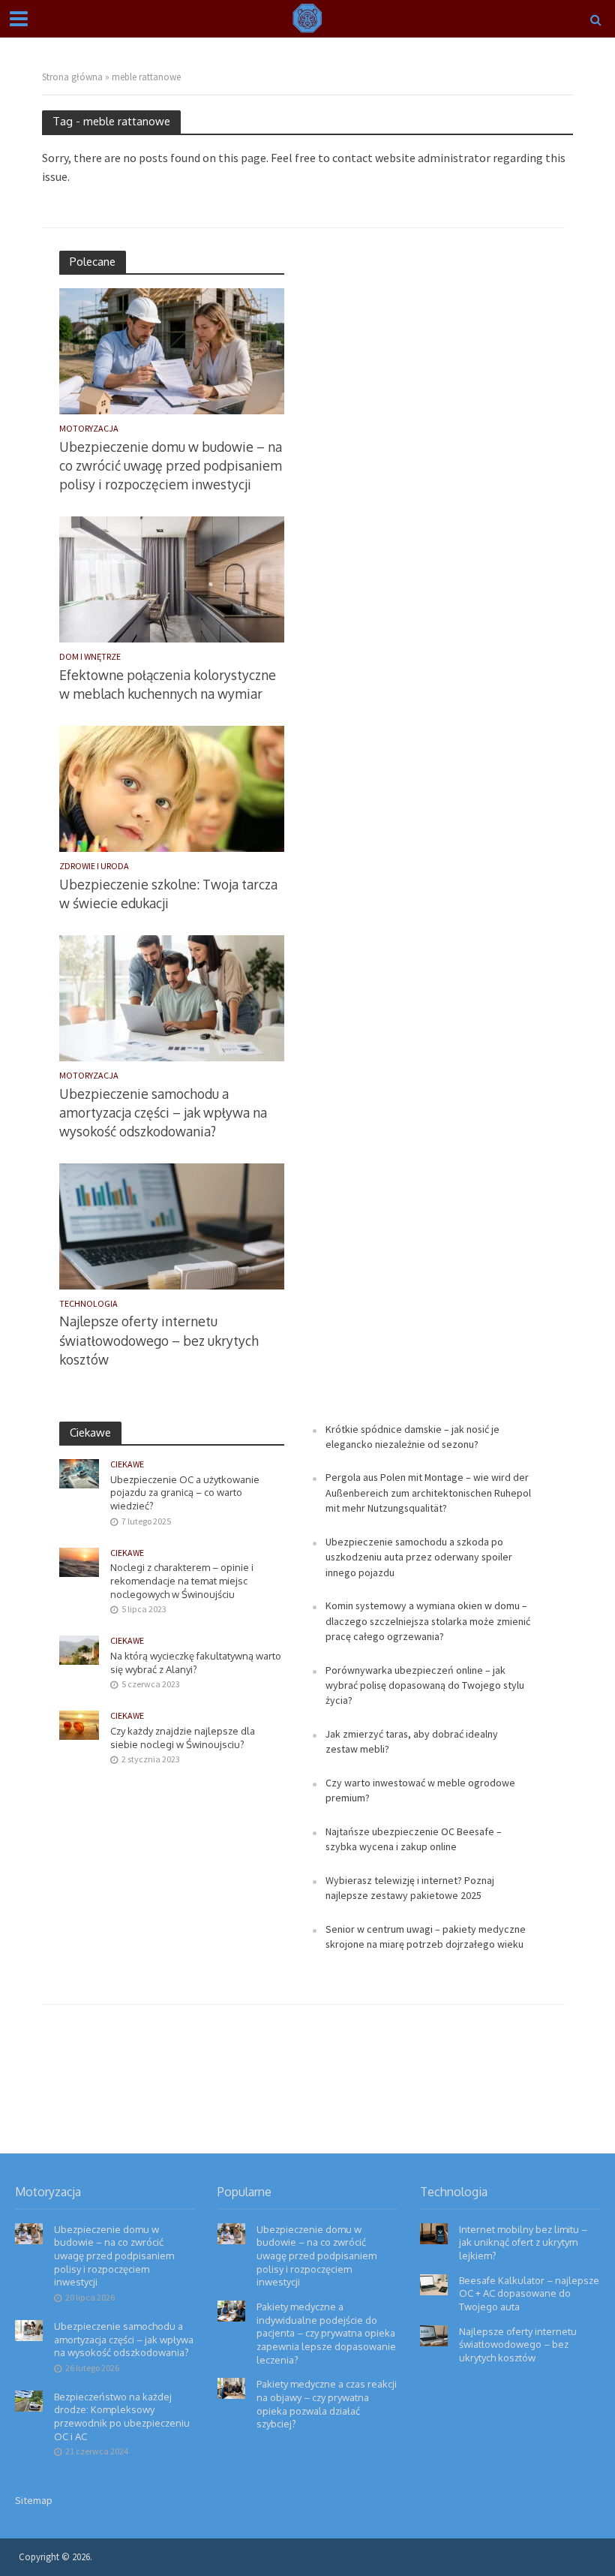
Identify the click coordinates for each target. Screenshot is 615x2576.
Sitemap (34, 2500)
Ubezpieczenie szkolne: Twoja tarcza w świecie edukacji (168, 894)
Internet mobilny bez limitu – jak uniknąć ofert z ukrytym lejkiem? (523, 2242)
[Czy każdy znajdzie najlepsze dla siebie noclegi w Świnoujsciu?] (79, 1724)
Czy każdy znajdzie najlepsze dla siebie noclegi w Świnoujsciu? (183, 1738)
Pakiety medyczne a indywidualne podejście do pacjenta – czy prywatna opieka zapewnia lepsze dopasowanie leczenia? (326, 2333)
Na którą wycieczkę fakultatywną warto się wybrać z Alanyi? (196, 1663)
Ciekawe (127, 1464)
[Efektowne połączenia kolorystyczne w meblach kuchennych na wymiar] (172, 578)
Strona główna (72, 77)
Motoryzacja (89, 429)
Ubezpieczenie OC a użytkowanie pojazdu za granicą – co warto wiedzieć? (185, 1493)
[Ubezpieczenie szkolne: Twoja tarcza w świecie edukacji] (172, 787)
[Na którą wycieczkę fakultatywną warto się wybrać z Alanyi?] (79, 1649)
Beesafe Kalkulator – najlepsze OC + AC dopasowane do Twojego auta (529, 2293)
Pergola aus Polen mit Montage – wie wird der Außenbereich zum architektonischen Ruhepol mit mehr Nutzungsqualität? (428, 1493)
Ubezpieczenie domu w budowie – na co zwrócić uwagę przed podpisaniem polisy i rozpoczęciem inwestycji (171, 465)
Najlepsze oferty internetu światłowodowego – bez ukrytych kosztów (159, 1340)
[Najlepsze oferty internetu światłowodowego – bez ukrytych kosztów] (172, 1225)
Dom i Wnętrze (90, 657)
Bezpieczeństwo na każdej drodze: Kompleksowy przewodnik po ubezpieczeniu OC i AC (122, 2417)
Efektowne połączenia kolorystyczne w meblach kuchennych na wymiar (168, 684)
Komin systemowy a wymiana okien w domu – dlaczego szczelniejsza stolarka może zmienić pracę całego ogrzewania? (428, 1621)
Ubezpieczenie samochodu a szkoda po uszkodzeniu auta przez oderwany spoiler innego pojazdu (419, 1557)
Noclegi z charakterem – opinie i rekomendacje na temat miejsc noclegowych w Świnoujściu (182, 1580)
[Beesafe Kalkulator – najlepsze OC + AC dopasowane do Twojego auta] (434, 2283)
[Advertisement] (419, 476)
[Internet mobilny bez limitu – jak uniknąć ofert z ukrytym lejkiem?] (434, 2232)
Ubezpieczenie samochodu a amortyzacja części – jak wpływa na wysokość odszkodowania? (163, 1112)
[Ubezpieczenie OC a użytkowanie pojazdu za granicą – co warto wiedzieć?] (79, 1473)
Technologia (88, 1304)
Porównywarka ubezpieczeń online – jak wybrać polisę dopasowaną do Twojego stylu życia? (425, 1685)
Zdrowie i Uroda (94, 866)
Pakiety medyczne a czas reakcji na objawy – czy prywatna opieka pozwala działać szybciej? (327, 2404)
